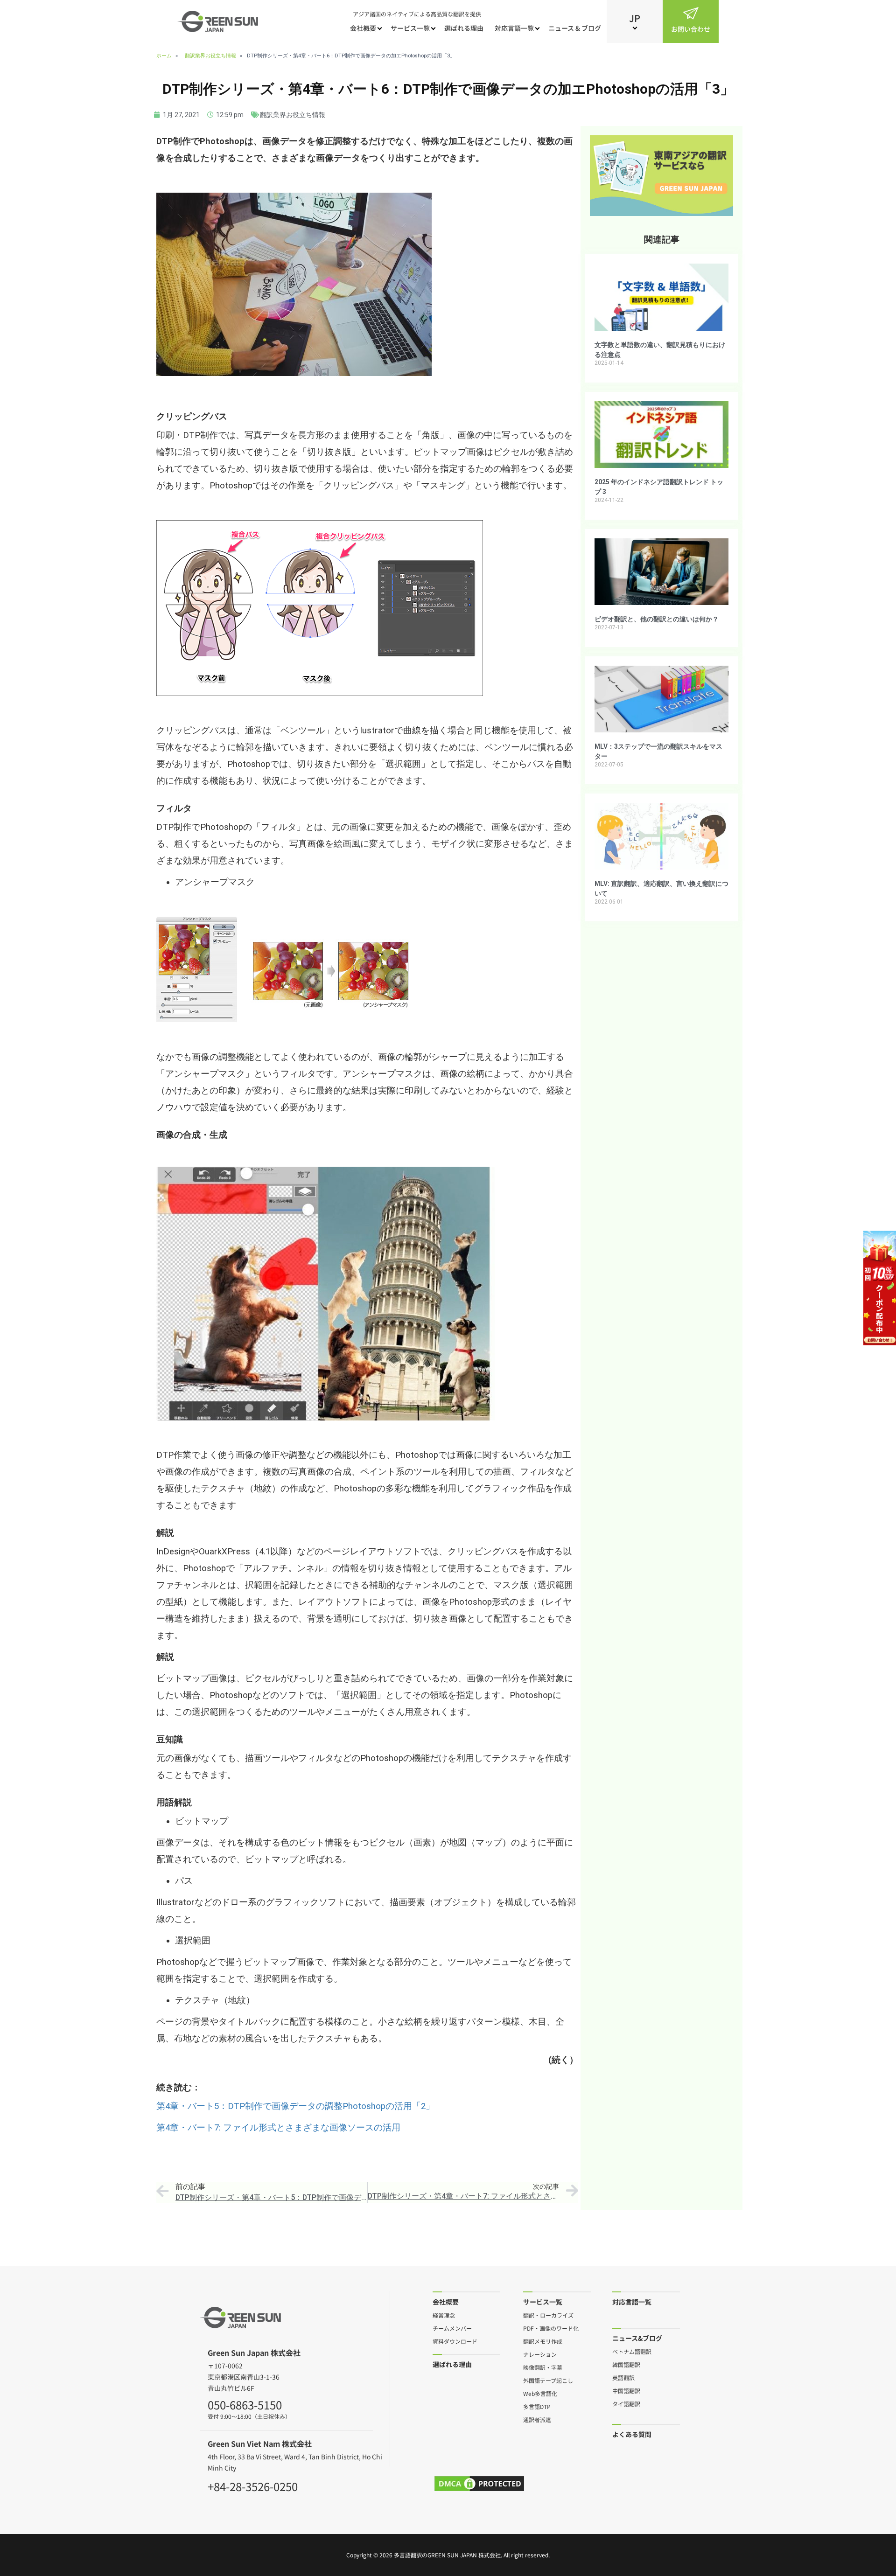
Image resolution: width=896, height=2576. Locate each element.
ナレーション (540, 2354)
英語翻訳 (623, 2377)
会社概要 (363, 28)
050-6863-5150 (245, 2403)
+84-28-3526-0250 (253, 2485)
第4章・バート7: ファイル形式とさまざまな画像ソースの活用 (278, 2128)
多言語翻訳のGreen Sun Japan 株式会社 (447, 2555)
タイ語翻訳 (626, 2403)
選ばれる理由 (464, 28)
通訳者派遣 (537, 2419)
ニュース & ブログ (575, 28)
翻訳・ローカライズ (548, 2315)
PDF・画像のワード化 (551, 2328)
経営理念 (444, 2315)
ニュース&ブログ (637, 2338)
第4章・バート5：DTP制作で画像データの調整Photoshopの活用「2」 (295, 2106)
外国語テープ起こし (548, 2380)
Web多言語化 (540, 2393)
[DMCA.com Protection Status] (479, 2484)
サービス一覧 (410, 28)
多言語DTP (537, 2406)
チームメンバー (452, 2328)
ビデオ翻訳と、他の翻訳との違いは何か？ (657, 619)
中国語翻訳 (626, 2390)
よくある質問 (632, 2434)
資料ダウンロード (455, 2341)
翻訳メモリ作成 (543, 2341)
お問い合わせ (691, 29)
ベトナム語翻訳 (632, 2351)
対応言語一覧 (514, 28)
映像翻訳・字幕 (543, 2367)
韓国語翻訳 (626, 2364)
